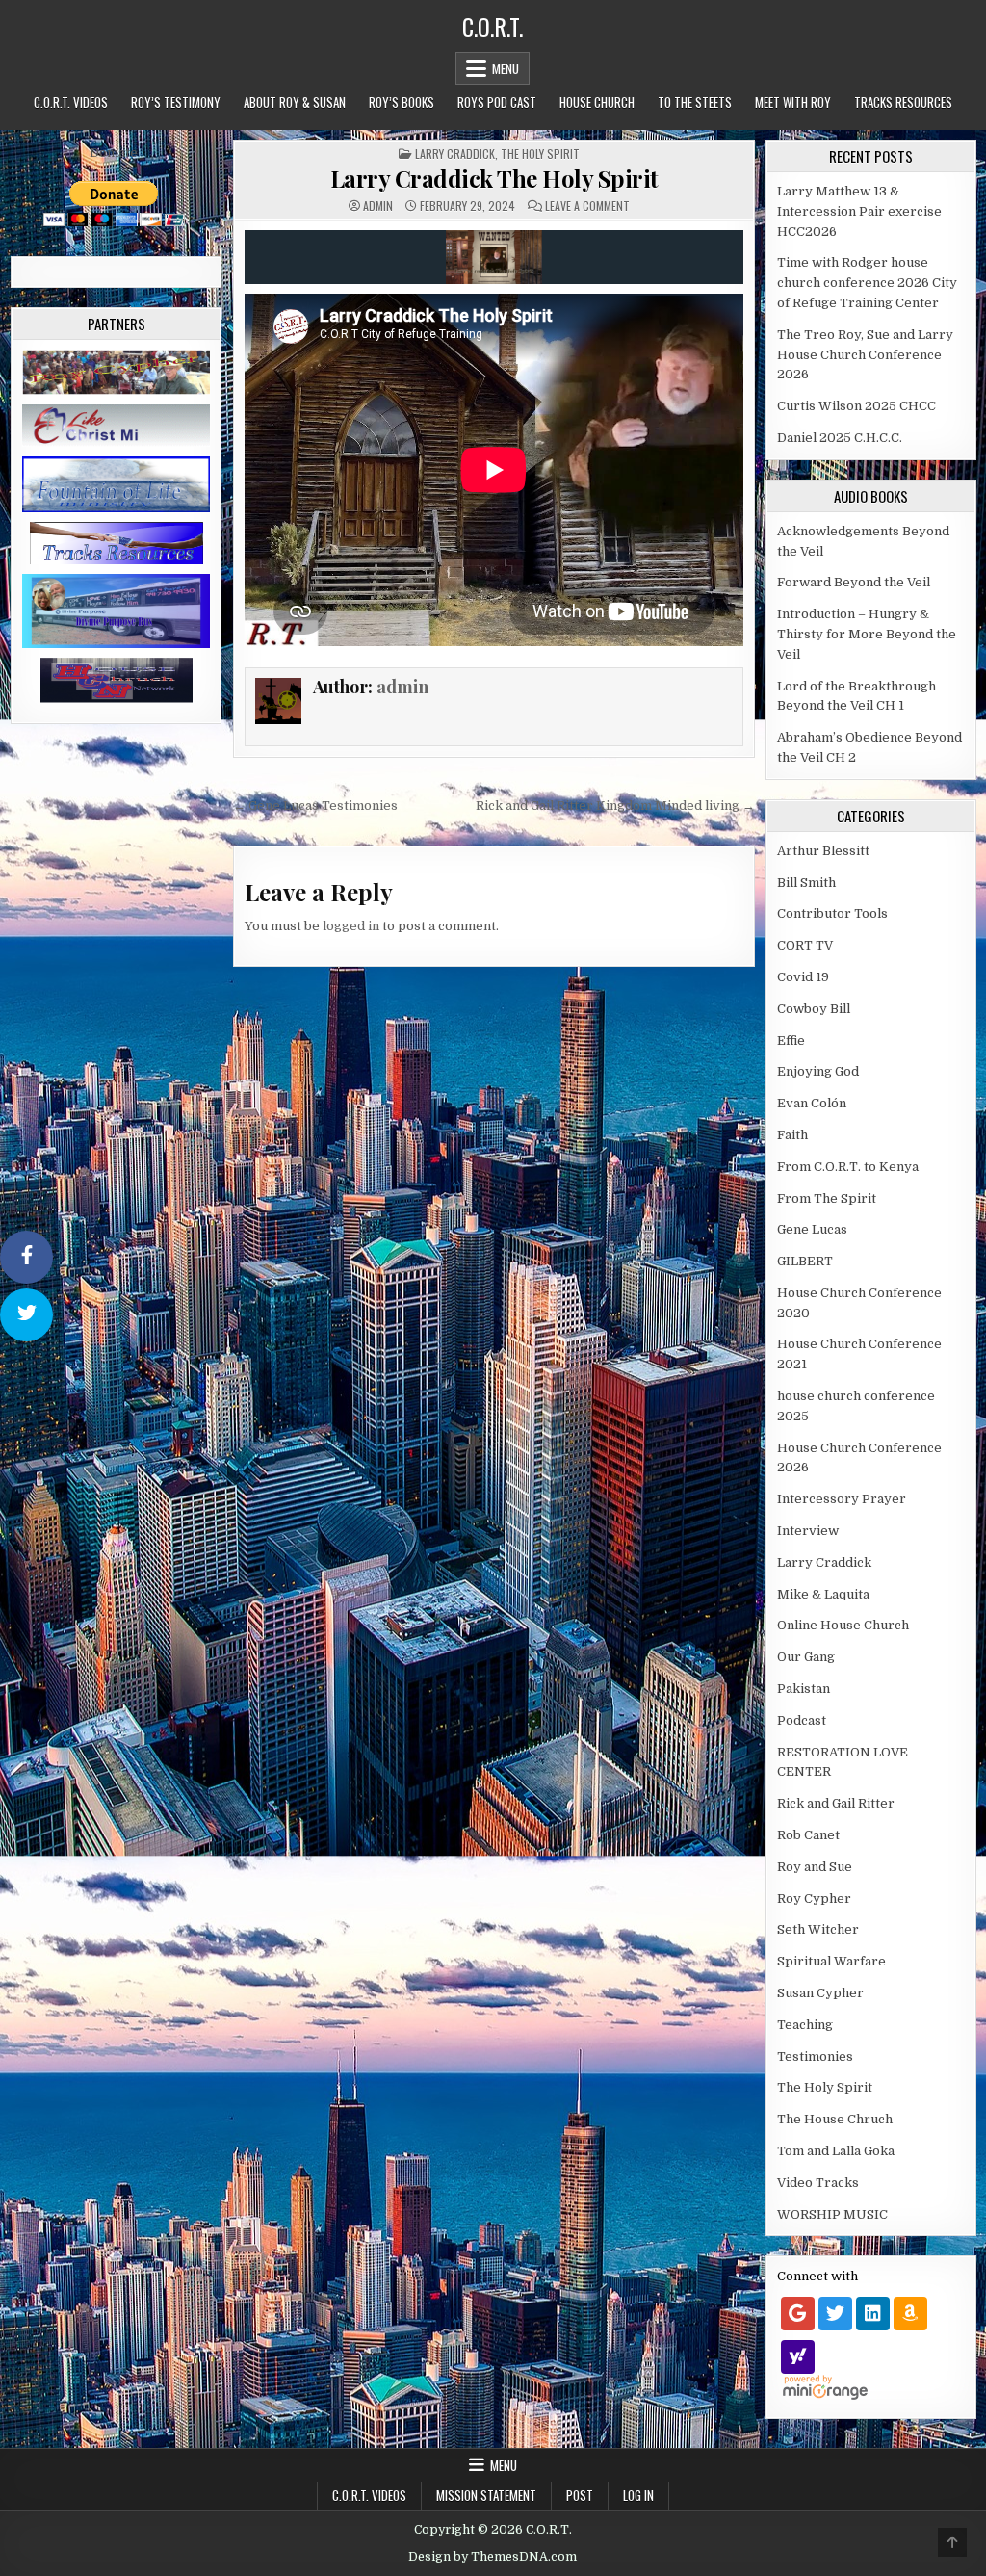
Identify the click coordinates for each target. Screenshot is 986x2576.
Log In (638, 2495)
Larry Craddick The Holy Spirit (494, 178)
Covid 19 (803, 977)
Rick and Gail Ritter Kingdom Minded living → (615, 806)
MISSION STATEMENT (486, 2495)
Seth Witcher (818, 1929)
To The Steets (695, 102)
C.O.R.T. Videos (71, 102)
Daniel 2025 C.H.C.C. (840, 438)
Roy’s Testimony (176, 102)
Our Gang (806, 1657)
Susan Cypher (820, 1993)
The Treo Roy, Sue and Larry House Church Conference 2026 (865, 355)
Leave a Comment (587, 206)
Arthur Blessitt (823, 851)
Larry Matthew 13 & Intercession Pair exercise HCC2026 (859, 211)
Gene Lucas (812, 1229)
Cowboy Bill (814, 1009)
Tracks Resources (903, 102)
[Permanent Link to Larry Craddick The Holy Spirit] (494, 257)
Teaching (805, 2025)
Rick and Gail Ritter (836, 1803)
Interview (808, 1531)
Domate (114, 153)
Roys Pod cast (497, 102)
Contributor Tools (832, 913)
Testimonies (815, 2056)
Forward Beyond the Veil (854, 582)
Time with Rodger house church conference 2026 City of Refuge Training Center (867, 283)
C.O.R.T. (493, 26)
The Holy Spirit (540, 154)
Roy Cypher (814, 1899)
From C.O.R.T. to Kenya (848, 1167)
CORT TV (805, 945)
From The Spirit (827, 1198)
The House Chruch (835, 2119)
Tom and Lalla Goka (836, 2151)
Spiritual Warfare (831, 1961)
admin (378, 206)
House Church (597, 102)
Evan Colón (812, 1103)
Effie (791, 1041)
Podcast (802, 1720)
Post (580, 2495)
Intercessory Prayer (842, 1499)
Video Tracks (818, 2183)
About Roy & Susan (295, 102)
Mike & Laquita (823, 1594)
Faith (792, 1135)
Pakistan (804, 1689)
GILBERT (805, 1261)
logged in (351, 926)
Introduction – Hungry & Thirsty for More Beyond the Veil (867, 634)
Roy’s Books (402, 102)
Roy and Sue (815, 1867)
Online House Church (843, 1625)
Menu (506, 68)
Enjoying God (818, 1071)
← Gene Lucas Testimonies (315, 806)
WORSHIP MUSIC (832, 2214)
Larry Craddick (455, 154)
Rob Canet (808, 1835)
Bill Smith (806, 883)
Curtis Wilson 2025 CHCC (856, 406)
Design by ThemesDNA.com (493, 2557)
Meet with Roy (793, 102)
